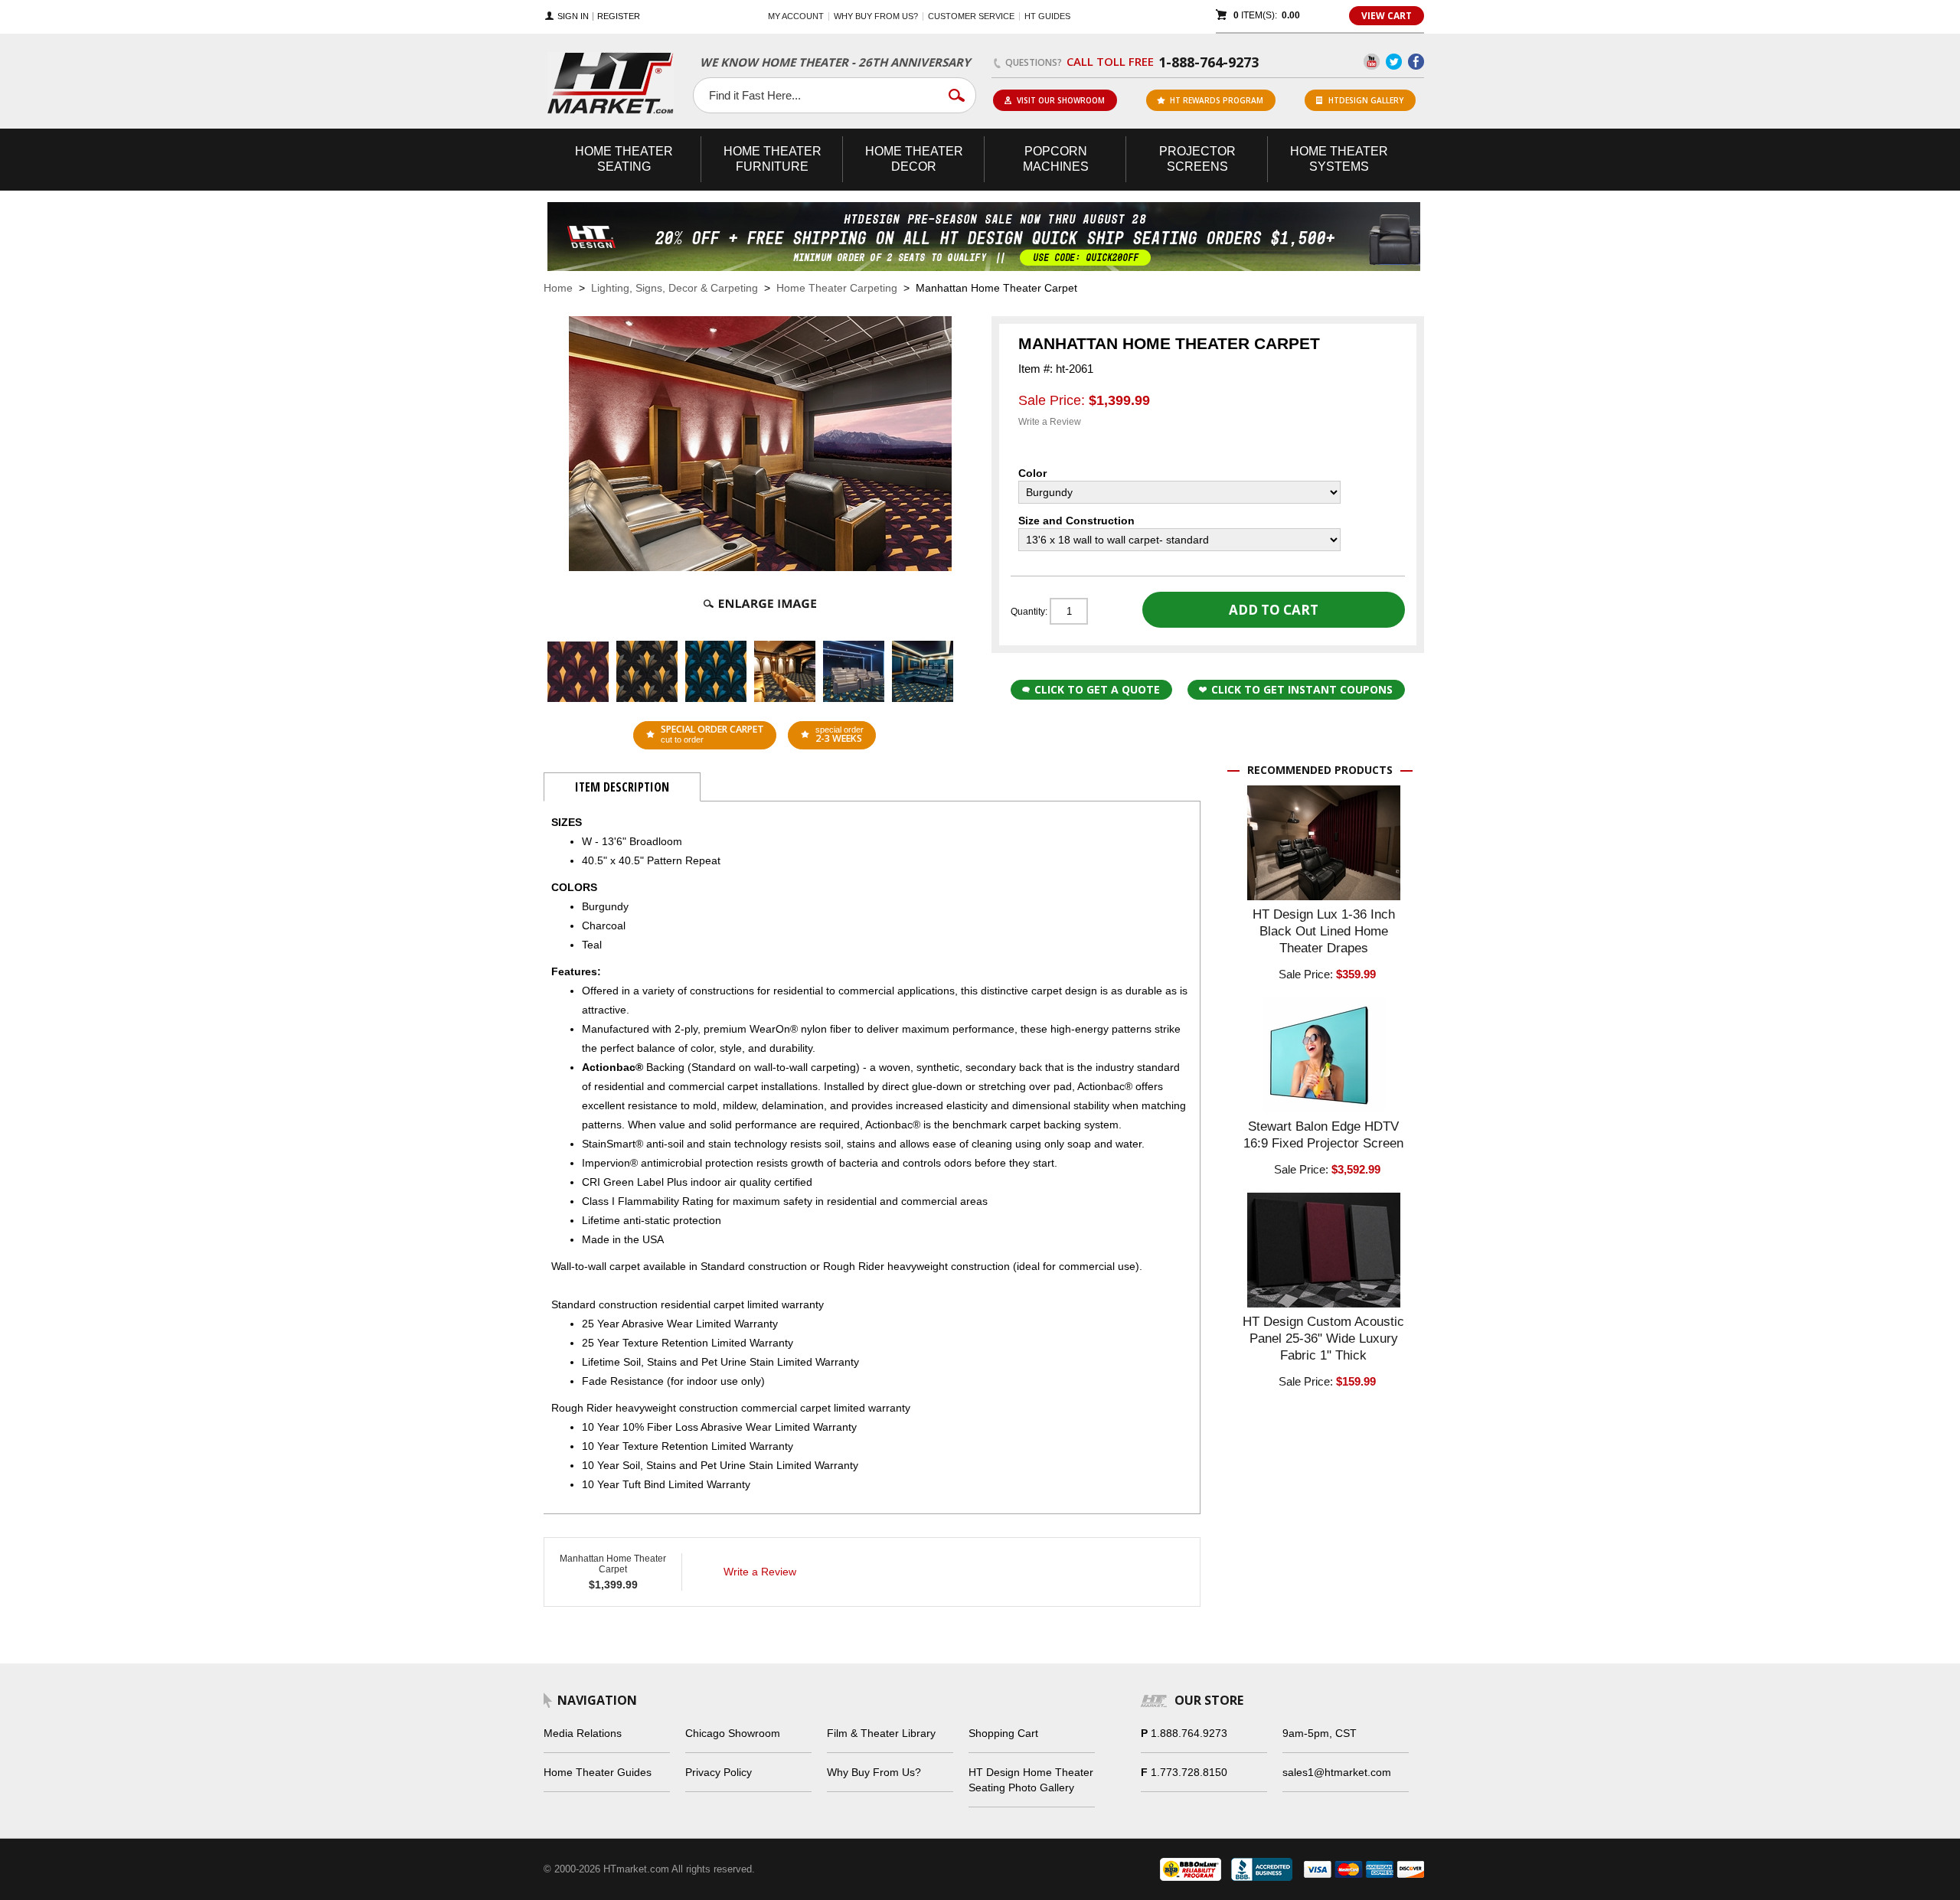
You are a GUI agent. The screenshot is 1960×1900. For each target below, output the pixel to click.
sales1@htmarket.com (1337, 1772)
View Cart (1387, 16)
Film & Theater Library (881, 1733)
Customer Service (971, 16)
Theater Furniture (773, 159)
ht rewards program (1217, 100)
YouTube (1372, 62)
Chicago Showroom (733, 1733)
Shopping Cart (1003, 1733)
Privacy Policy (719, 1772)
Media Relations (583, 1733)
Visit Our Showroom (1061, 100)
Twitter (1394, 62)
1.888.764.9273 (1189, 1733)
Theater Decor (914, 159)
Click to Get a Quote (1097, 689)
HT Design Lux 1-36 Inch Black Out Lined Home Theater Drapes (1324, 931)
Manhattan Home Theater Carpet (613, 1564)
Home (558, 288)
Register (619, 16)
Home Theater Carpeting (837, 288)
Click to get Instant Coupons (1302, 689)
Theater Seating (624, 159)
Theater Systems (1339, 159)
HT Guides (1047, 16)
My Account (796, 16)
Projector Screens (1197, 159)
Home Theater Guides (598, 1772)
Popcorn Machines (1056, 159)
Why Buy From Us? (874, 1772)
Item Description (622, 787)
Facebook (1416, 62)
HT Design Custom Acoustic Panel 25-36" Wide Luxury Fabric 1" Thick (1323, 1338)
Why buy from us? (876, 16)
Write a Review (1050, 422)
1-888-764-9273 (1209, 62)
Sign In (573, 16)
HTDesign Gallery (1366, 100)
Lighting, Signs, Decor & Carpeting (675, 288)
